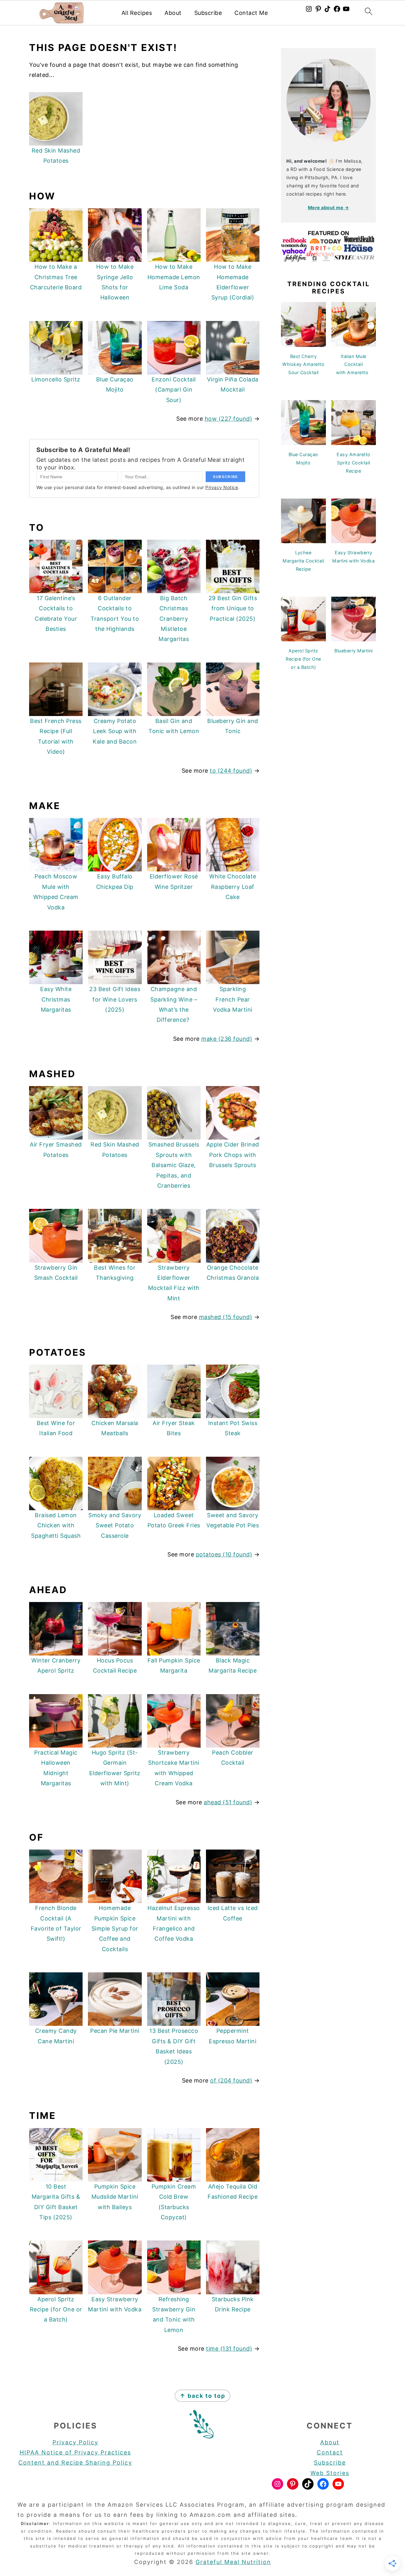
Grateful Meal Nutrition (233, 2562)
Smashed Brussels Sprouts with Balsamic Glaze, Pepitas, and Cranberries (174, 1165)
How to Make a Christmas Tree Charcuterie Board (56, 277)
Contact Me (251, 13)
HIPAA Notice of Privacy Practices (75, 2452)
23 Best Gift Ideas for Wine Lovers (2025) (115, 999)
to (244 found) (231, 771)
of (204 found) (231, 2080)
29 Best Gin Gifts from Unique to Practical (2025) (233, 608)
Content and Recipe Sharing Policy (75, 2463)
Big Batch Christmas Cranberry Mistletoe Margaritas (174, 619)
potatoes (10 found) (224, 1554)
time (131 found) (229, 2349)
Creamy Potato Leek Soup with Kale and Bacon (115, 731)
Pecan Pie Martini (115, 2031)
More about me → (329, 207)
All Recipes (137, 13)
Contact (330, 2452)
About (173, 13)
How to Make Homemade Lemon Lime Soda (174, 277)
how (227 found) (229, 419)
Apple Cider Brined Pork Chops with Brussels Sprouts (233, 1155)
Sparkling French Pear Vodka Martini (233, 999)
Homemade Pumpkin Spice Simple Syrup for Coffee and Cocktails (115, 1929)
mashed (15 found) (226, 1317)
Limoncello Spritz (56, 379)
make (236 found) (227, 1039)
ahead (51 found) (228, 1802)
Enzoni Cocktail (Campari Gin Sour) (174, 390)
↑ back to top (202, 2396)
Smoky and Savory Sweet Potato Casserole (115, 1525)
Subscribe (208, 13)
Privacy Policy (75, 2442)
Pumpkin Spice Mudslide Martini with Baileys (115, 2197)
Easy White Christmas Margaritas (56, 999)
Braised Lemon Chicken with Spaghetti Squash (56, 1525)
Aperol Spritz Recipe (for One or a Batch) (56, 2309)
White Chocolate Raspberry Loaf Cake (233, 887)
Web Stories (330, 2473)
